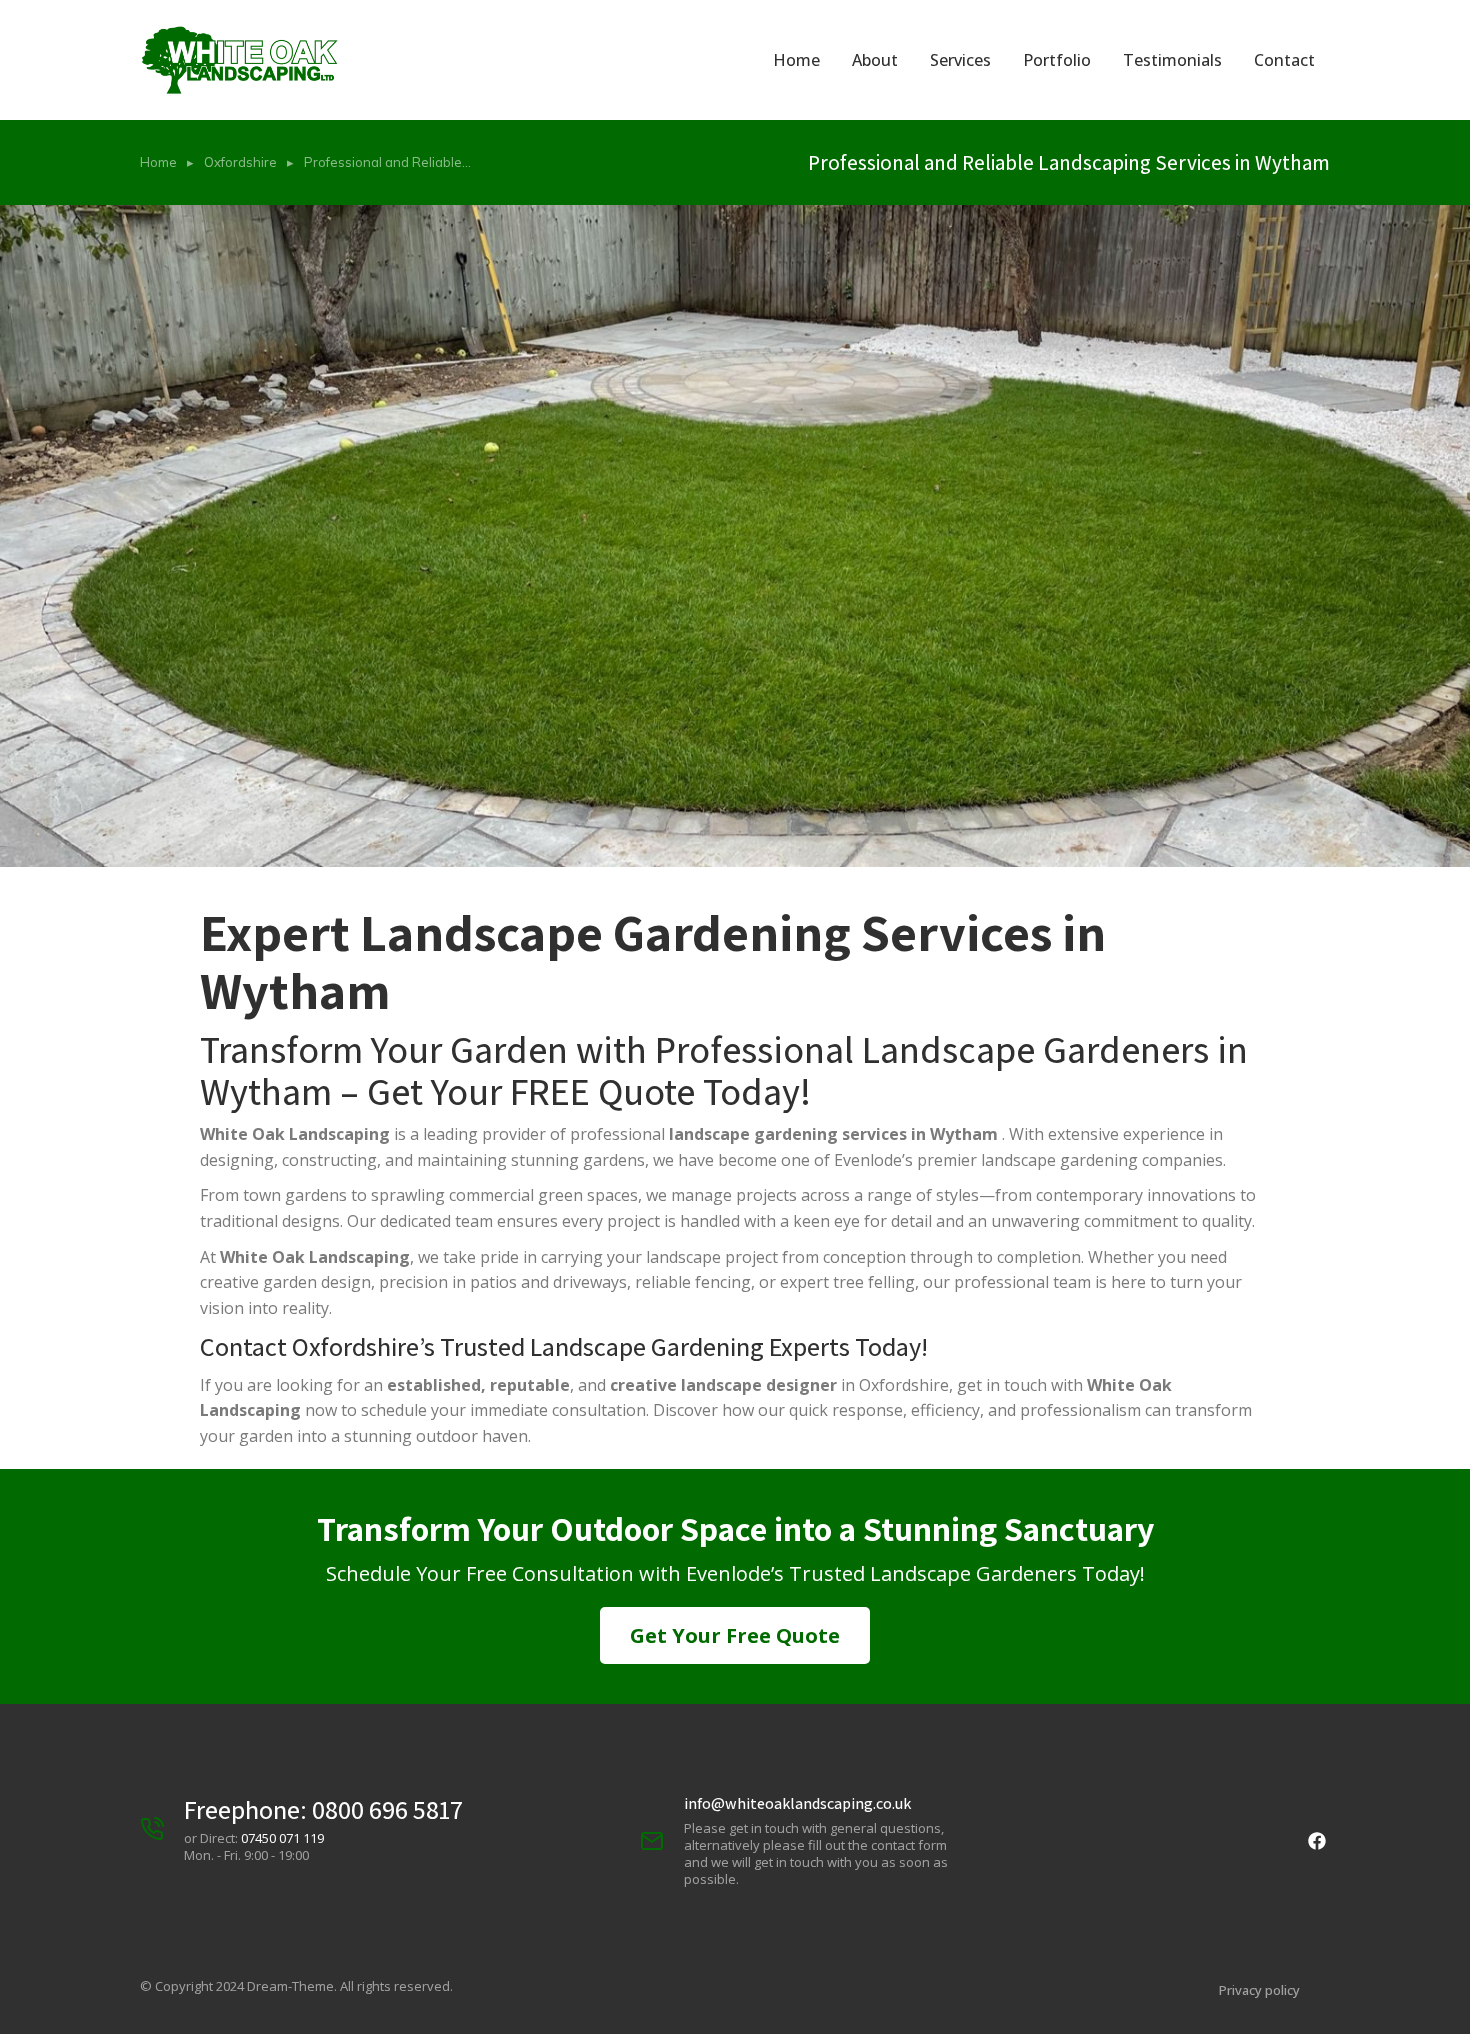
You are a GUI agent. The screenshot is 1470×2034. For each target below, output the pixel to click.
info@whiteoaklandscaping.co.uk (797, 1803)
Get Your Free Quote (735, 1635)
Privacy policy (1259, 1990)
